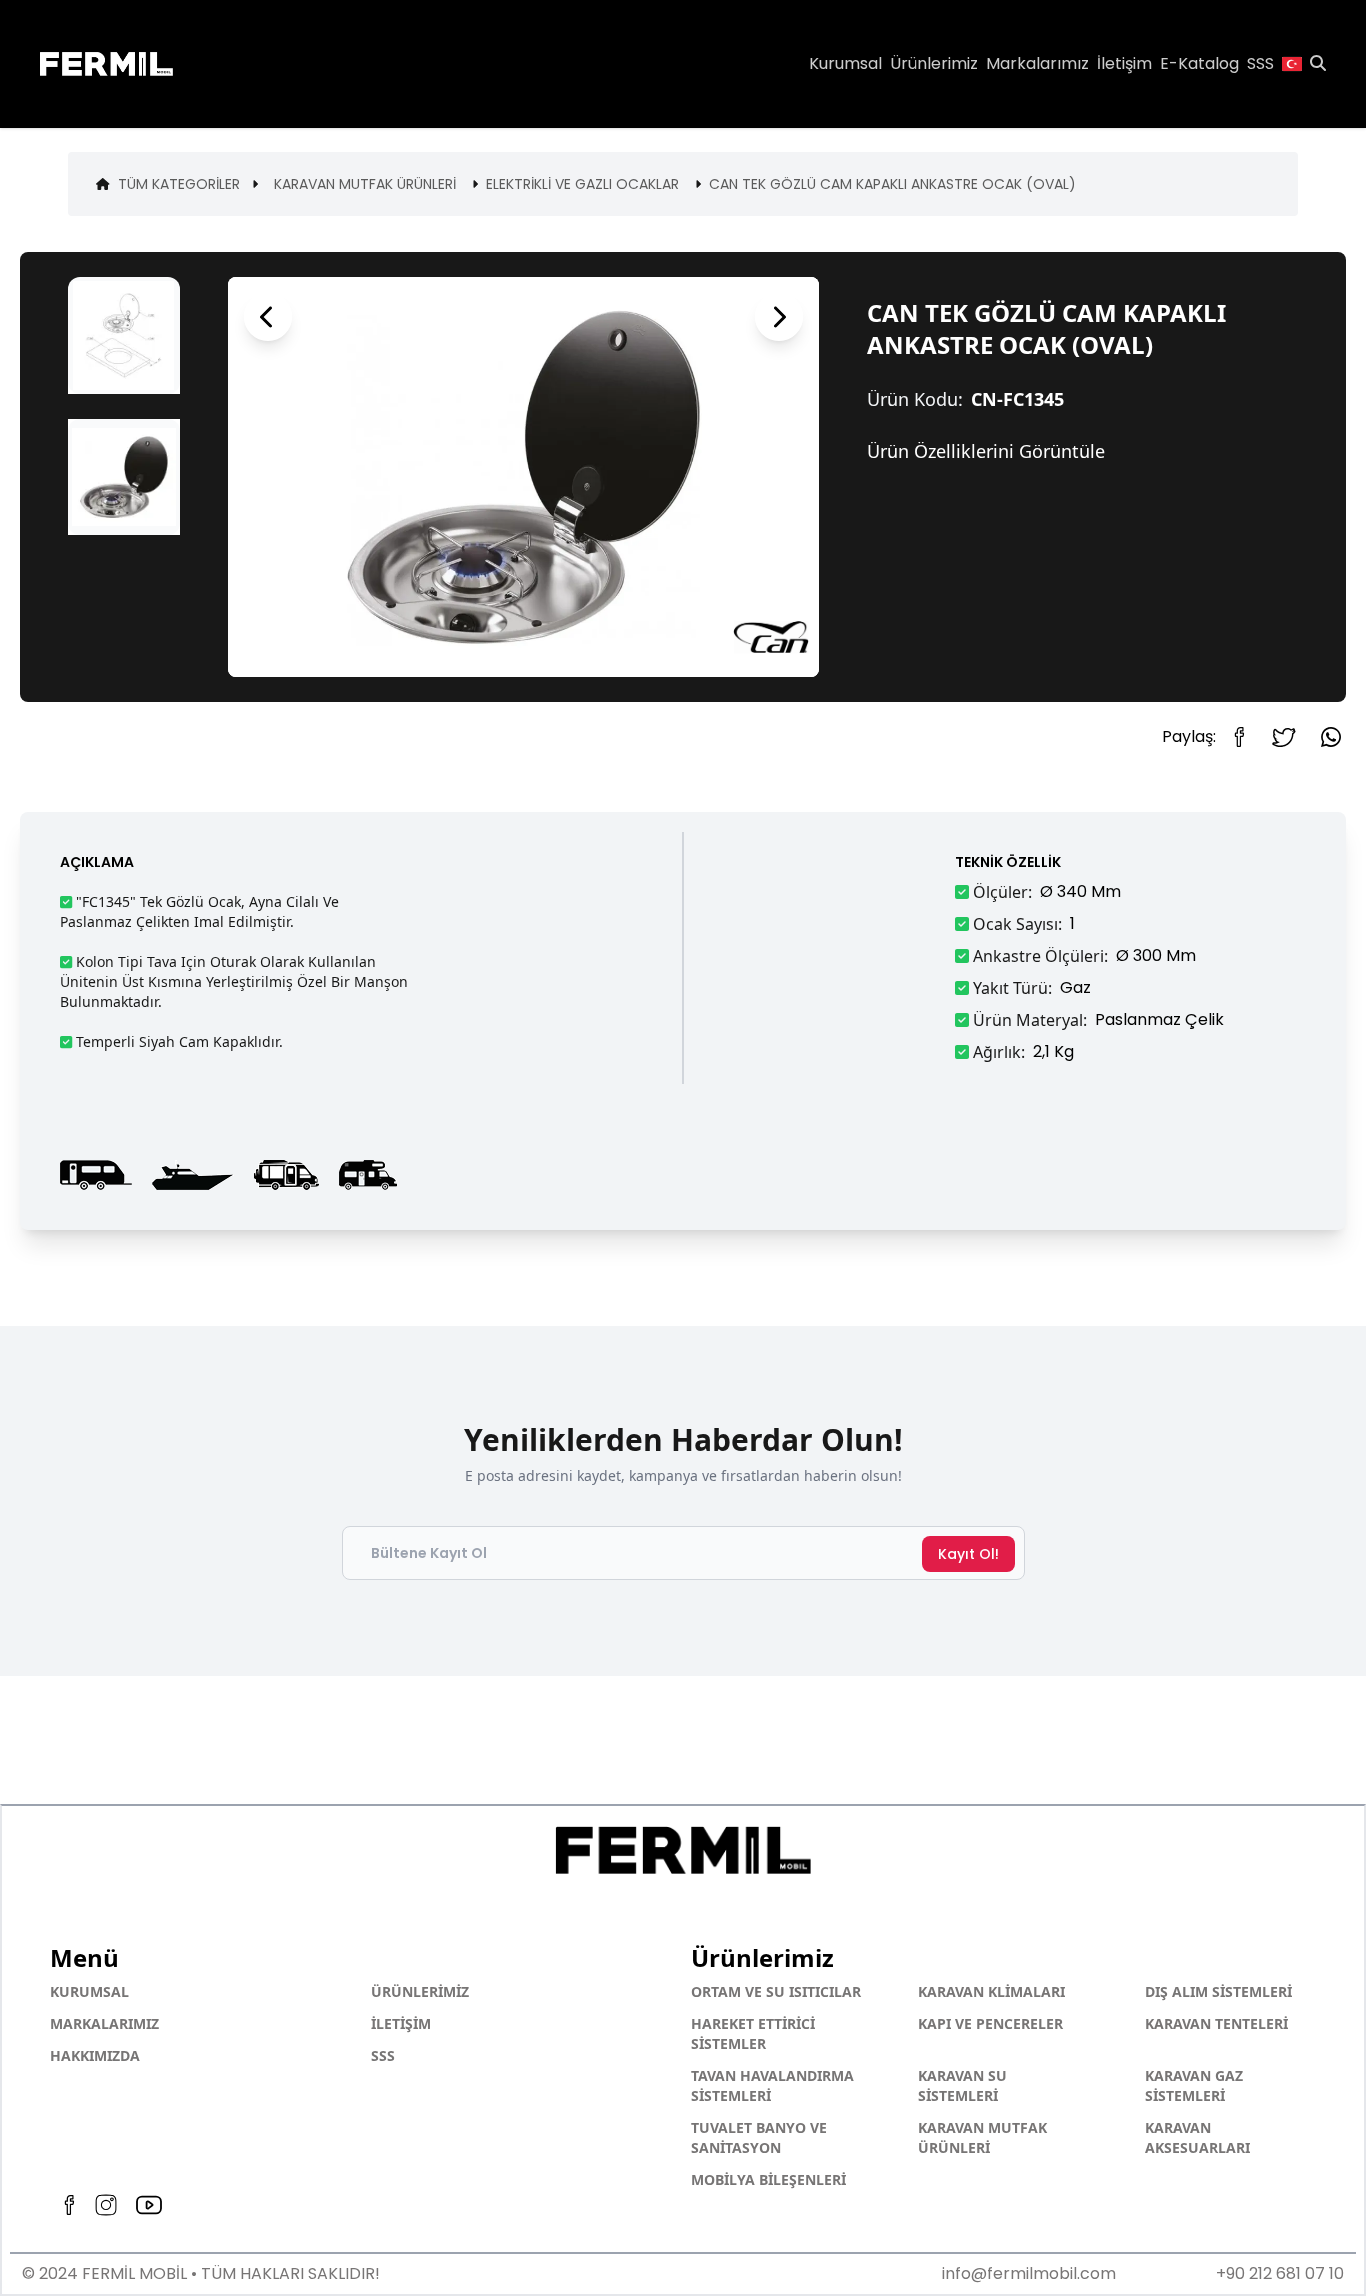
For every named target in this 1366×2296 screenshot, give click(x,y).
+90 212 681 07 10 (1280, 2273)
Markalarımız (1037, 63)
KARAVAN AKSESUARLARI (1197, 2137)
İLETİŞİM (401, 2023)
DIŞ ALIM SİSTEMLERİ (1218, 1991)
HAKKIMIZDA (95, 2055)
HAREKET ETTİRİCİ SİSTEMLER (753, 2033)
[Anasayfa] (128, 64)
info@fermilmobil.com (1028, 2273)
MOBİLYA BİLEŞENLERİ (768, 2179)
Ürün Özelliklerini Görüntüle (986, 451)
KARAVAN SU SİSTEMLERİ (962, 2085)
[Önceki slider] (268, 317)
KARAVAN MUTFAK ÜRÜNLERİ (982, 2137)
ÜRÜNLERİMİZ (420, 1991)
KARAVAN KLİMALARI (991, 1991)
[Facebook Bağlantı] (1246, 737)
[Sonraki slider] (779, 317)
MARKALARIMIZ (104, 2023)
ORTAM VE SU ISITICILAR (776, 1991)
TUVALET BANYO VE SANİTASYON (759, 2137)
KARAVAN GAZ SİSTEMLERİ (1194, 2085)
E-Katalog (1199, 63)
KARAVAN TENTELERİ (1216, 2023)
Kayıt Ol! (968, 1554)
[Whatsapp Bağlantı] (1331, 737)
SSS (383, 2055)
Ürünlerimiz (934, 63)
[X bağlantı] (1284, 737)
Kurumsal (845, 63)
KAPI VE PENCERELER (990, 2023)
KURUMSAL (89, 1991)
